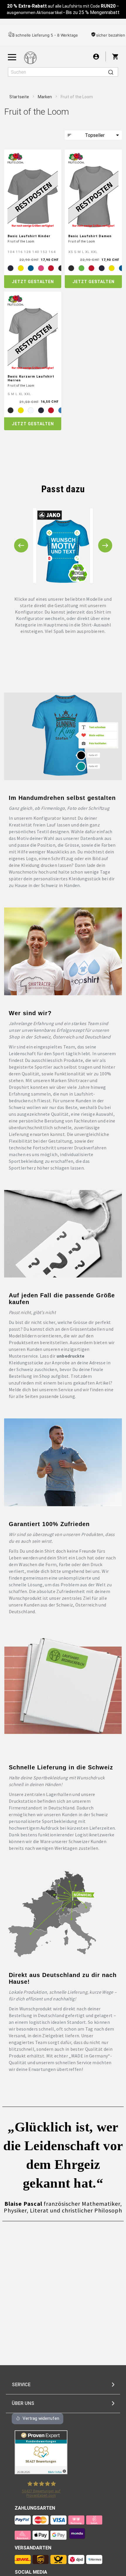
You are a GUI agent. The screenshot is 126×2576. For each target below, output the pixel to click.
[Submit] (111, 72)
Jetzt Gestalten (33, 282)
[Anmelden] (96, 56)
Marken (45, 97)
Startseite (20, 97)
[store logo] (30, 58)
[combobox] (63, 72)
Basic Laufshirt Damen (90, 236)
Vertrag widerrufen (41, 2418)
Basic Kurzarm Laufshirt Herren (31, 378)
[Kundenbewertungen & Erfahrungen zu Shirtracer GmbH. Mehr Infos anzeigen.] (41, 2473)
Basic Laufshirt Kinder (29, 236)
